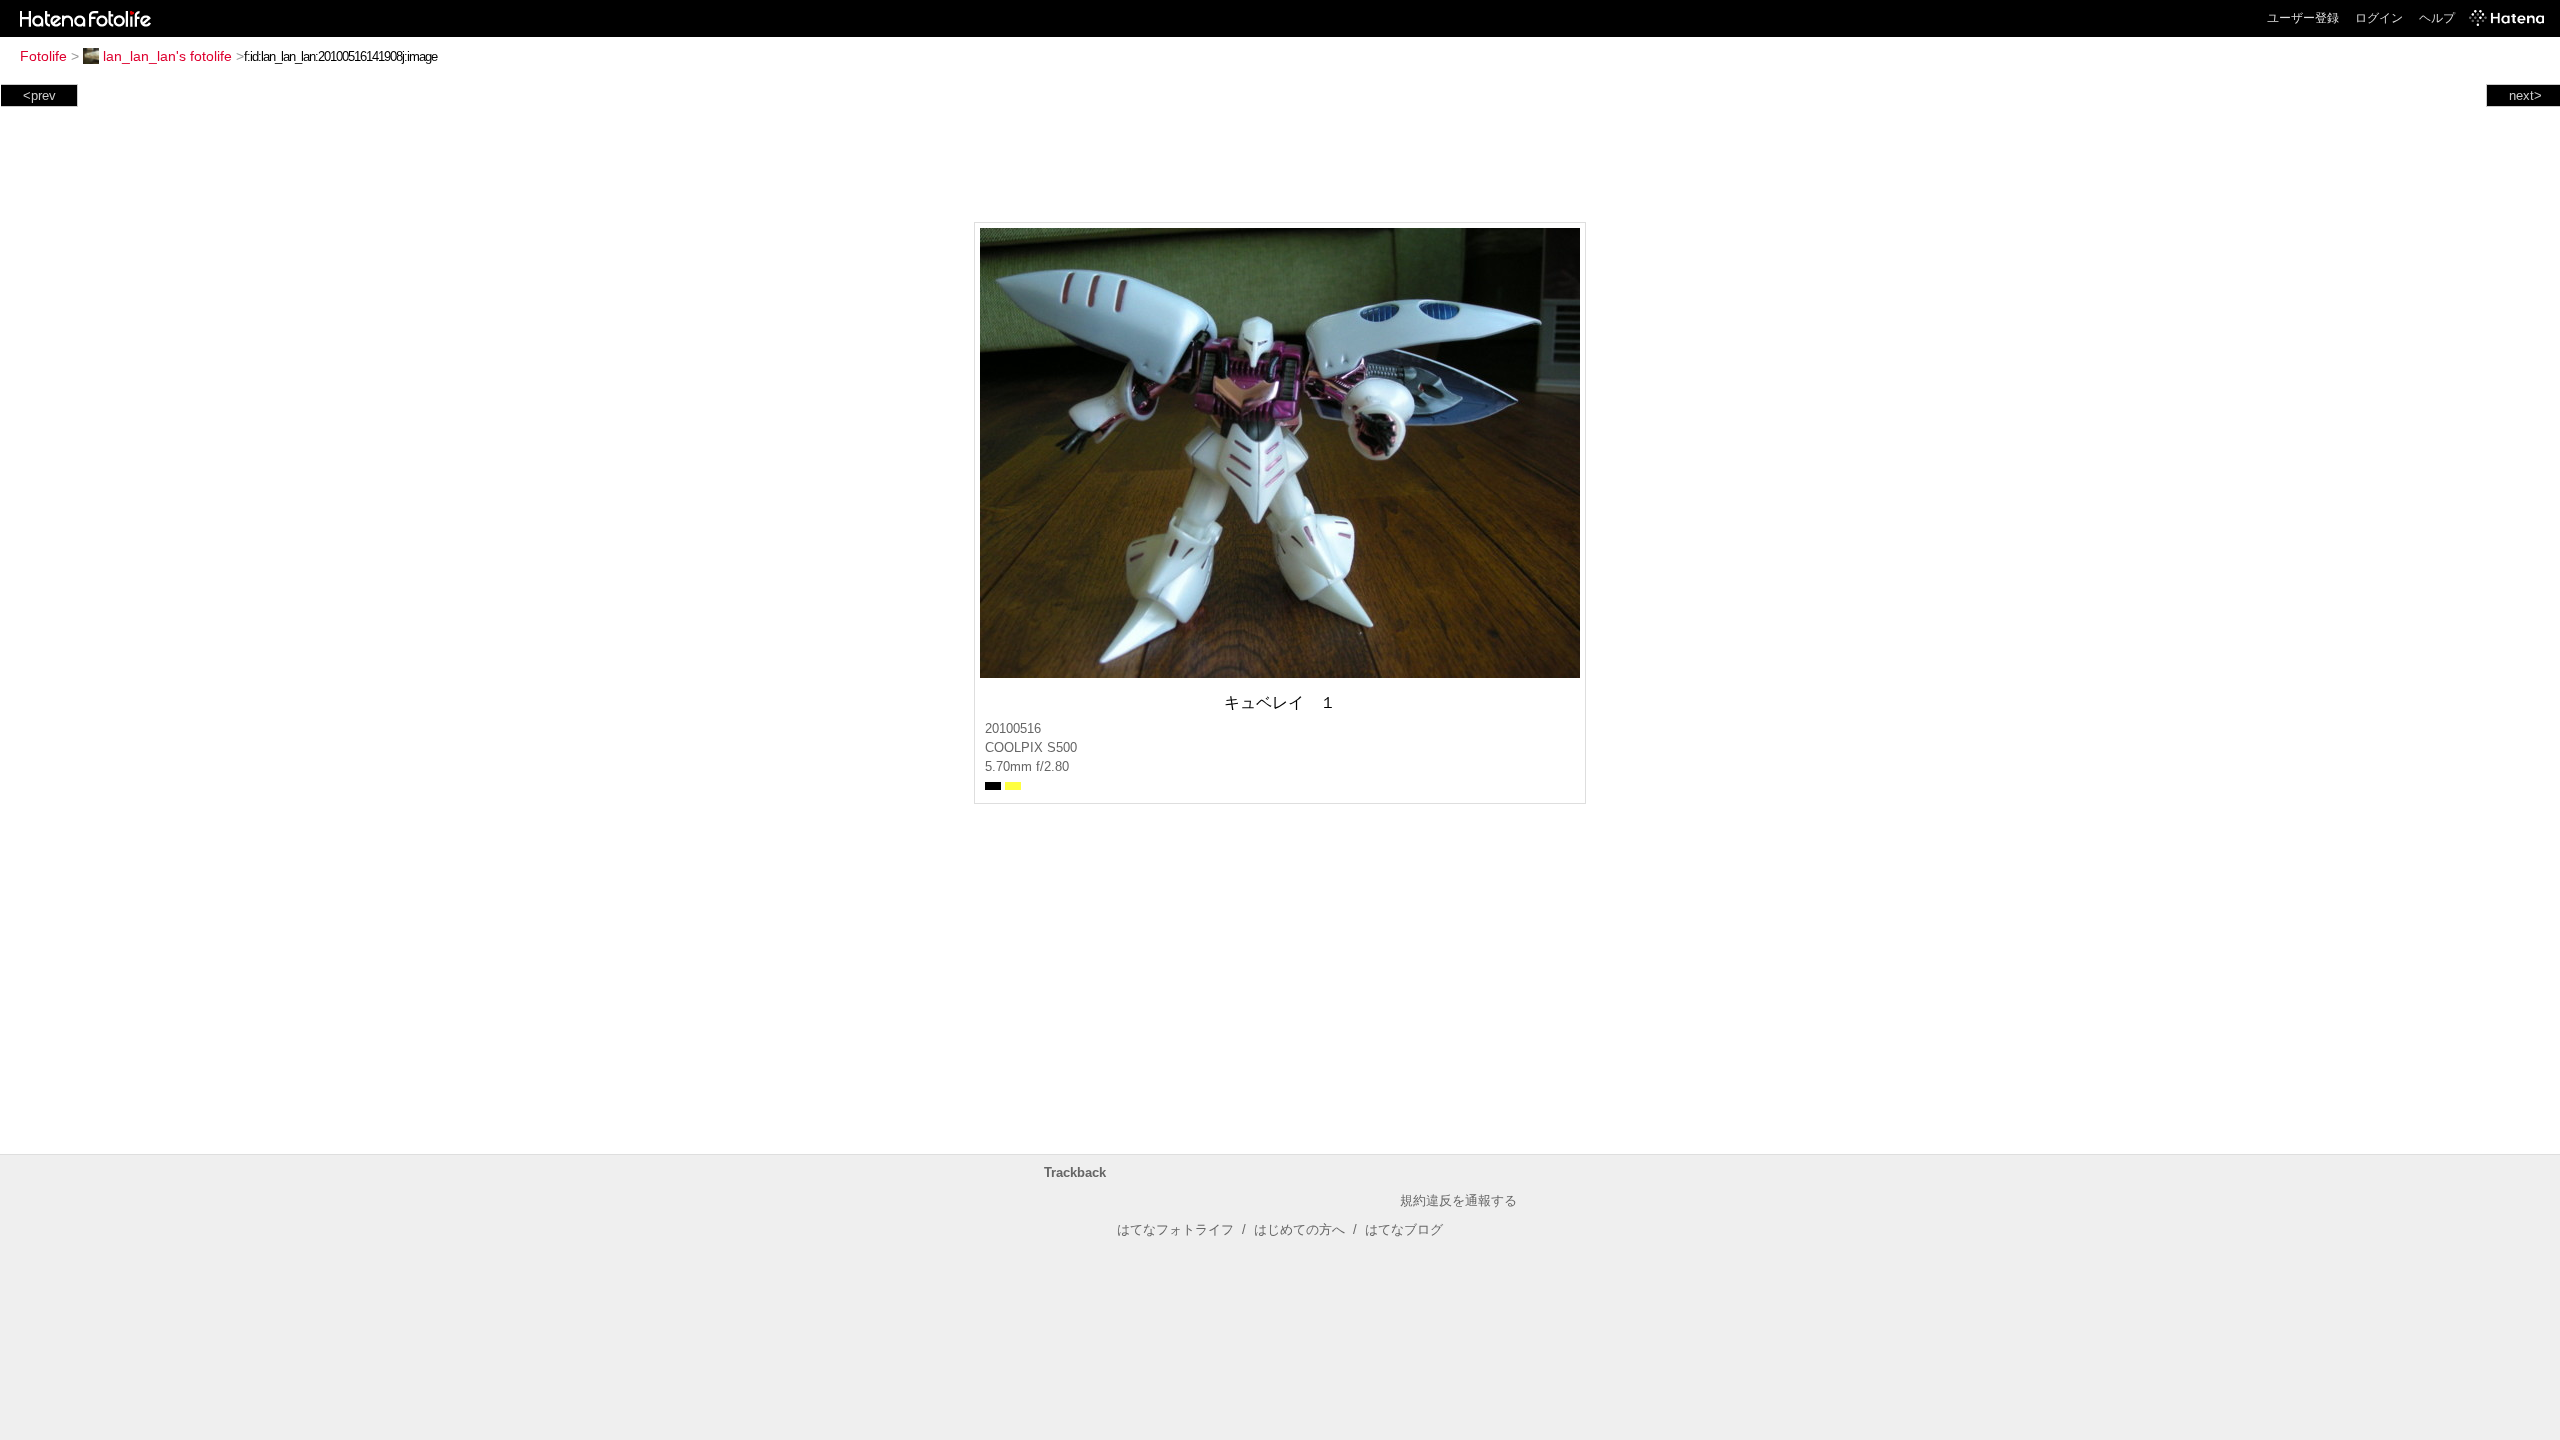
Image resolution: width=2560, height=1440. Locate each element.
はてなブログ (1404, 1229)
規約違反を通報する (1458, 1200)
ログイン (2379, 18)
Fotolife (43, 56)
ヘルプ (2437, 18)
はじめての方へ (1299, 1229)
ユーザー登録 (2303, 18)
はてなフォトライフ (1175, 1229)
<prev (39, 95)
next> (2525, 95)
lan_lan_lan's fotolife (167, 56)
